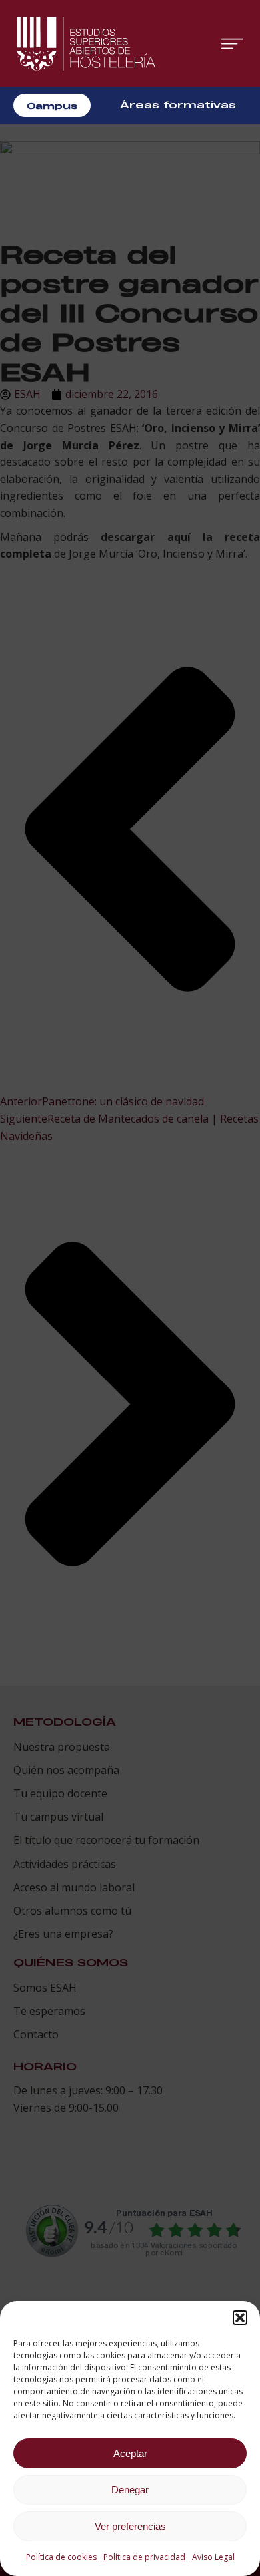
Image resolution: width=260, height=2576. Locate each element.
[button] (240, 2318)
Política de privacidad (144, 2557)
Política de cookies (61, 2557)
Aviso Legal (213, 2557)
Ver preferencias (130, 2526)
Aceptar (130, 2453)
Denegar (130, 2490)
